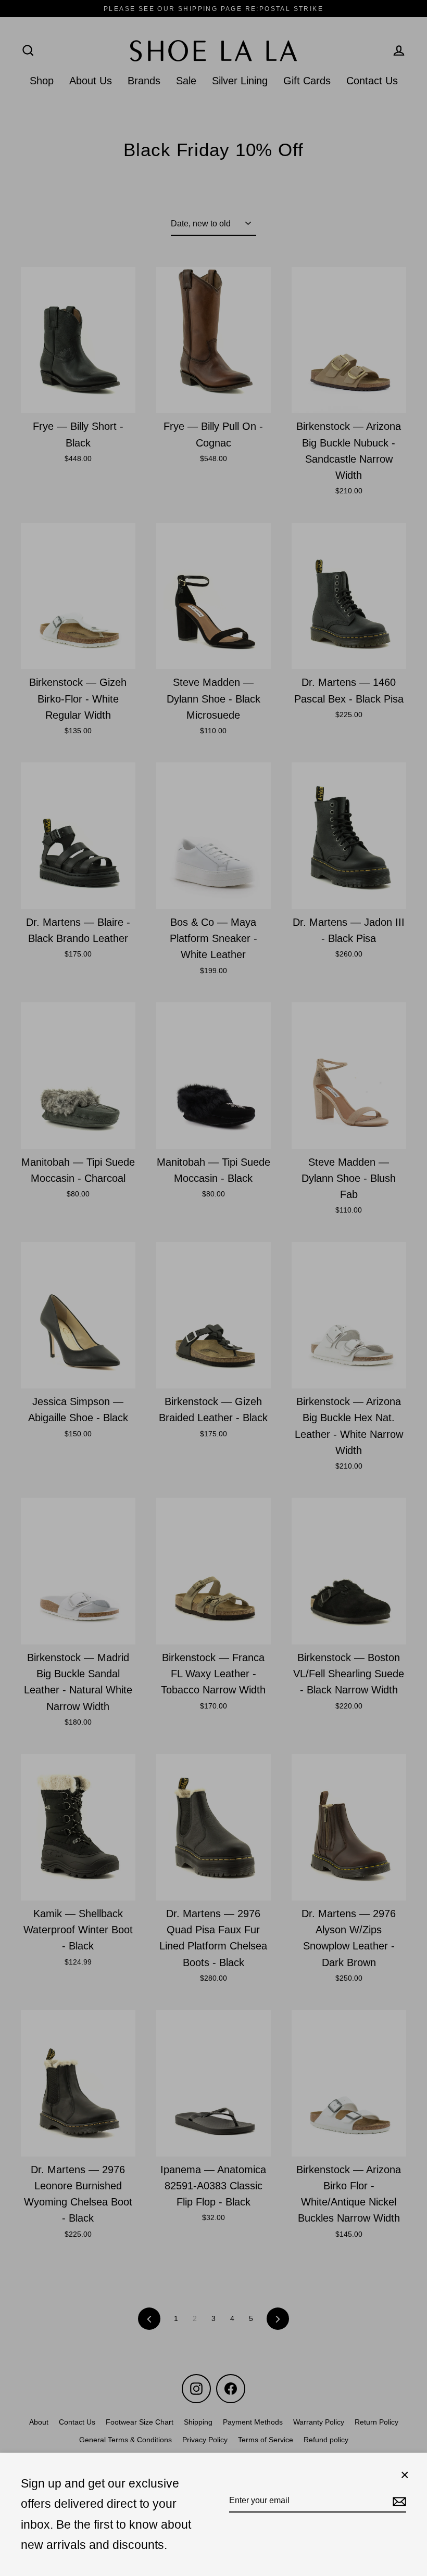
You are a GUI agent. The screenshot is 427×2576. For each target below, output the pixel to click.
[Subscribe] (398, 2501)
